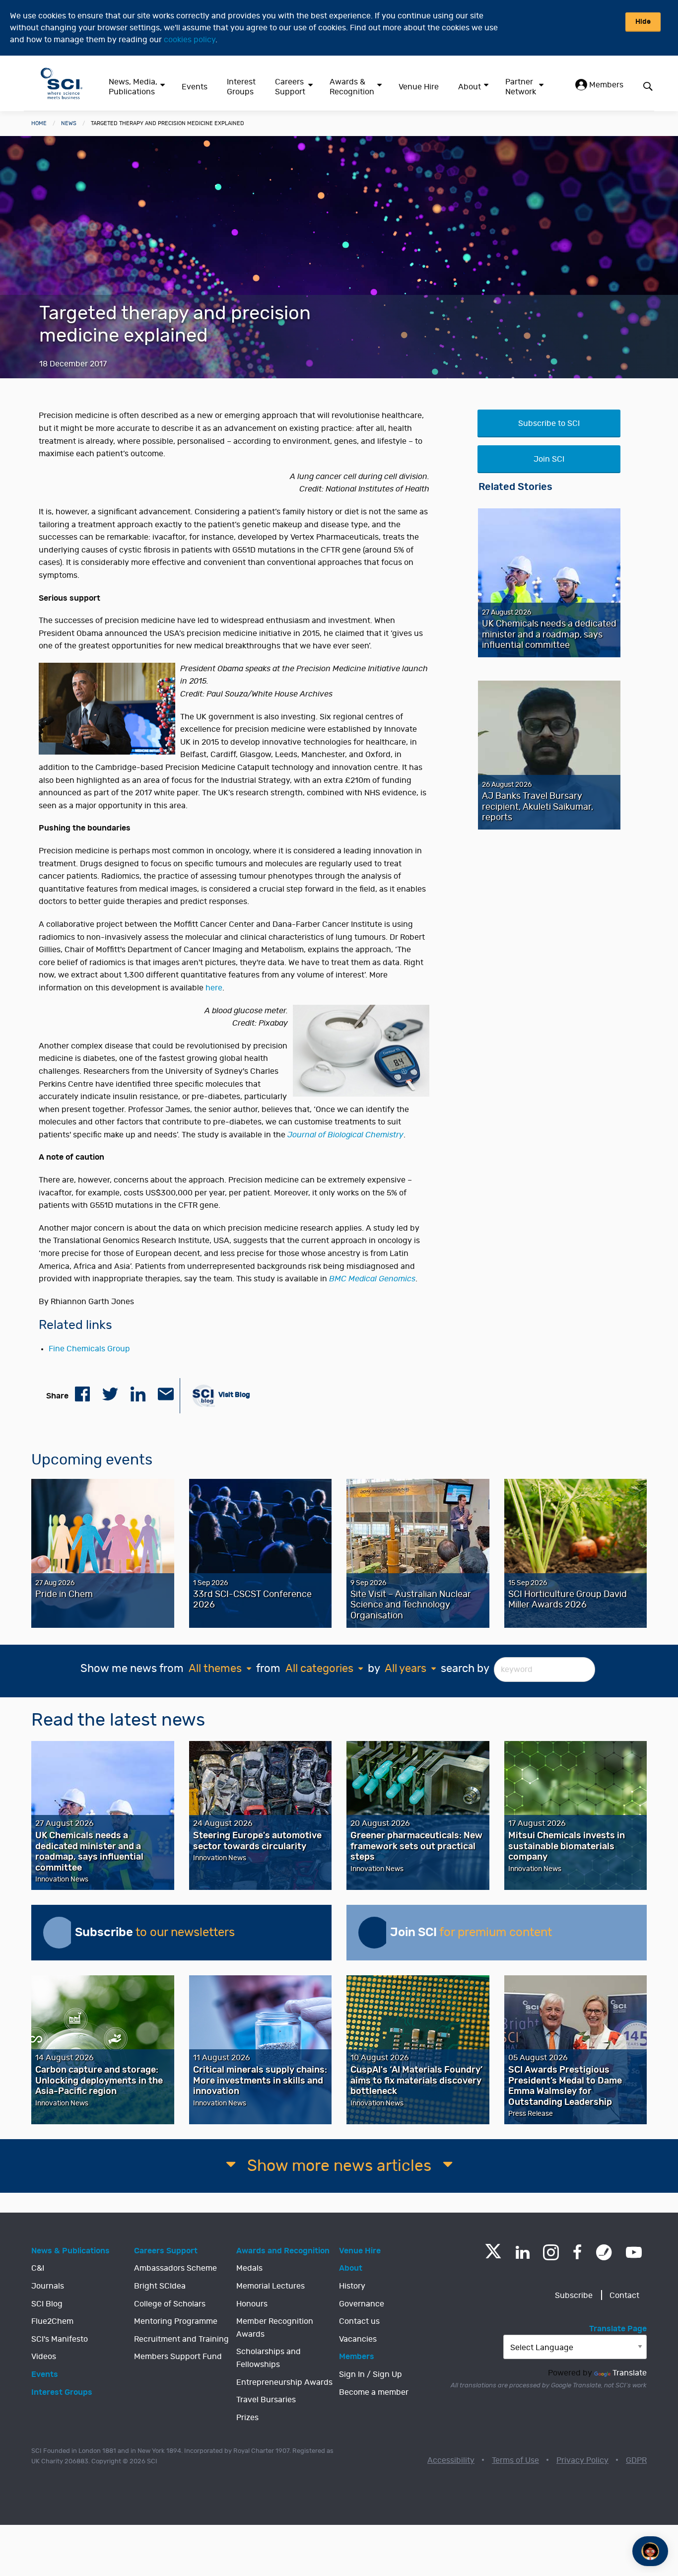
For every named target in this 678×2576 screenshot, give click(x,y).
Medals (249, 2268)
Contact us (359, 2321)
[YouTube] (634, 2252)
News (69, 123)
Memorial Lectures (271, 2286)
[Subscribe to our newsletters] (59, 1933)
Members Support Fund (178, 2357)
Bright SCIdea (160, 2286)
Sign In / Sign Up (371, 2374)
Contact (624, 2296)
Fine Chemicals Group (89, 1349)
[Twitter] (493, 2256)
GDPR (636, 2460)
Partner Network (521, 87)
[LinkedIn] (522, 2252)
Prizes (247, 2418)
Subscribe (574, 2296)
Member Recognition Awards (275, 2328)
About (470, 87)
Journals (48, 2286)
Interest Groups (241, 87)
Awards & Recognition (352, 87)
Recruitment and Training (181, 2339)
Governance (362, 2304)
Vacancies (358, 2339)
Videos (44, 2357)
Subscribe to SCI (549, 423)
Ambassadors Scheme (175, 2268)
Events (195, 87)
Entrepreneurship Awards (284, 2382)
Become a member (374, 2392)
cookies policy (190, 40)
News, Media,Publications (133, 87)
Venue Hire (419, 87)
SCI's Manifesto (60, 2339)
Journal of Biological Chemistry (345, 1135)
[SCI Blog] (604, 2252)
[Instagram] (551, 2252)
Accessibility (451, 2460)
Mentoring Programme (176, 2321)
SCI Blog (47, 2304)
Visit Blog (234, 1394)
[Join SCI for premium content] (374, 1933)
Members (605, 85)
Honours (252, 2304)
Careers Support (290, 87)
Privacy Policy (582, 2460)
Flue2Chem (52, 2321)
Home (39, 123)
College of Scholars (170, 2304)
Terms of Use (515, 2460)
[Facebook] (577, 2252)
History (352, 2286)
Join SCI (549, 459)
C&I (38, 2268)
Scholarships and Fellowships (269, 2358)
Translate (630, 2373)
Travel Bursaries (266, 2400)
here (214, 988)
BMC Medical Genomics (372, 1279)
